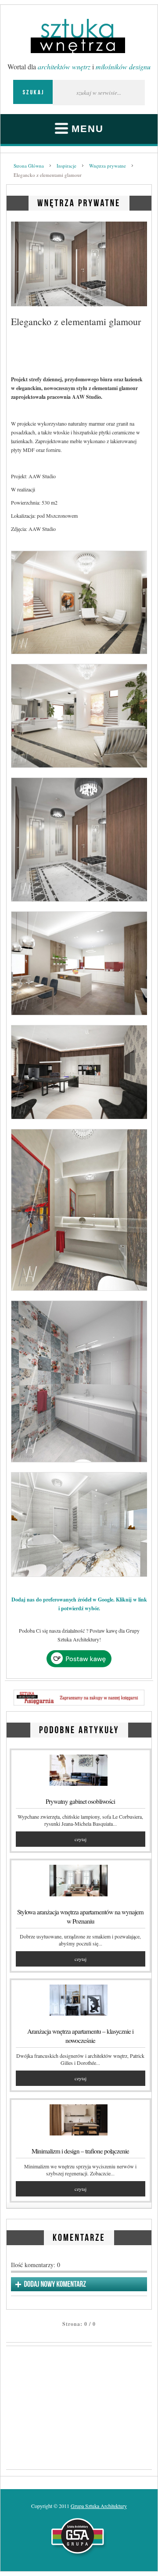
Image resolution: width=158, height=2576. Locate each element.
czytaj (81, 1839)
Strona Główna (29, 166)
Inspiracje (66, 166)
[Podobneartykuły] (79, 1729)
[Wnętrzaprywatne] (79, 202)
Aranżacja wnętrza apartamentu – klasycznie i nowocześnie (80, 2036)
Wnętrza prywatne (108, 166)
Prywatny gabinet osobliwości (80, 1801)
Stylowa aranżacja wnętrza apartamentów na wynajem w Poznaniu (80, 1916)
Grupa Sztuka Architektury (99, 2506)
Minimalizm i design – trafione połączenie (80, 2151)
